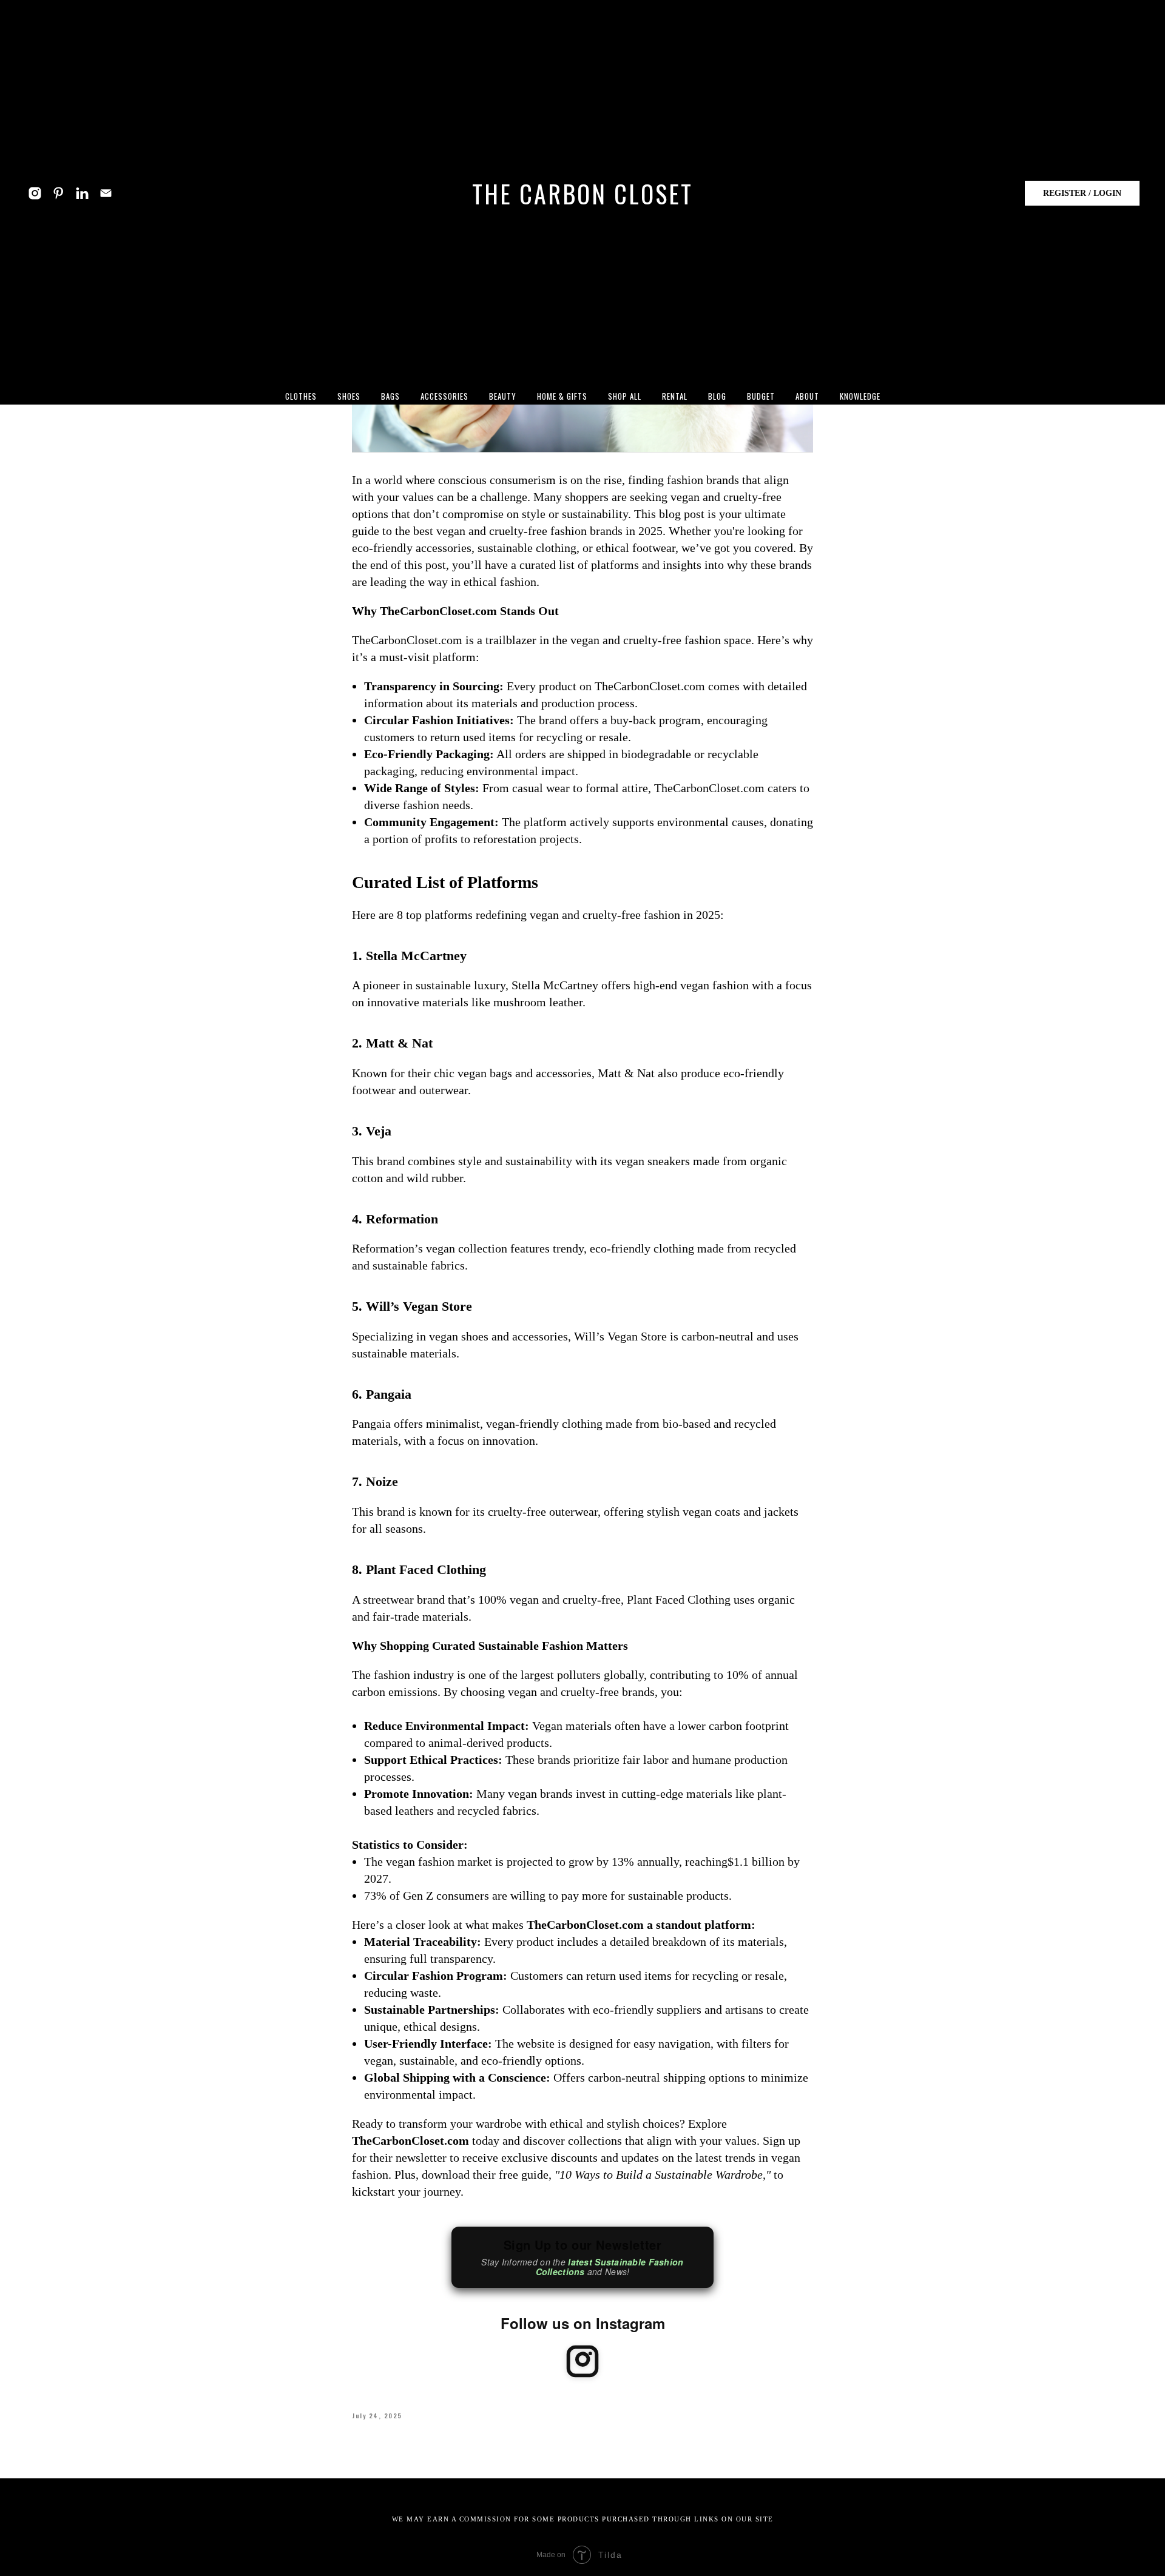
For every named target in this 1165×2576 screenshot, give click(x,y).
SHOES (349, 396)
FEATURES (507, 2494)
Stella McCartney (416, 956)
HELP (654, 2494)
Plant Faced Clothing (426, 1569)
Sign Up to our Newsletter (582, 2257)
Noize (382, 1481)
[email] (106, 193)
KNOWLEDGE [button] (860, 396)
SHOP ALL (625, 396)
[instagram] (35, 193)
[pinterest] (59, 193)
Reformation (402, 1219)
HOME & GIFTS (562, 396)
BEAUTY (503, 396)
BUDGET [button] (761, 396)
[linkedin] (82, 193)
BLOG (717, 396)
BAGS (390, 396)
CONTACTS (708, 2494)
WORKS (564, 2494)
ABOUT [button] (807, 396)
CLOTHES (301, 396)
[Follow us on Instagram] (582, 2363)
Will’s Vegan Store (419, 1306)
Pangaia (389, 1394)
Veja (379, 1131)
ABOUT (450, 2494)
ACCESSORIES (444, 396)
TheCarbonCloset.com (438, 611)
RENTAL (675, 396)
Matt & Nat (399, 1043)
